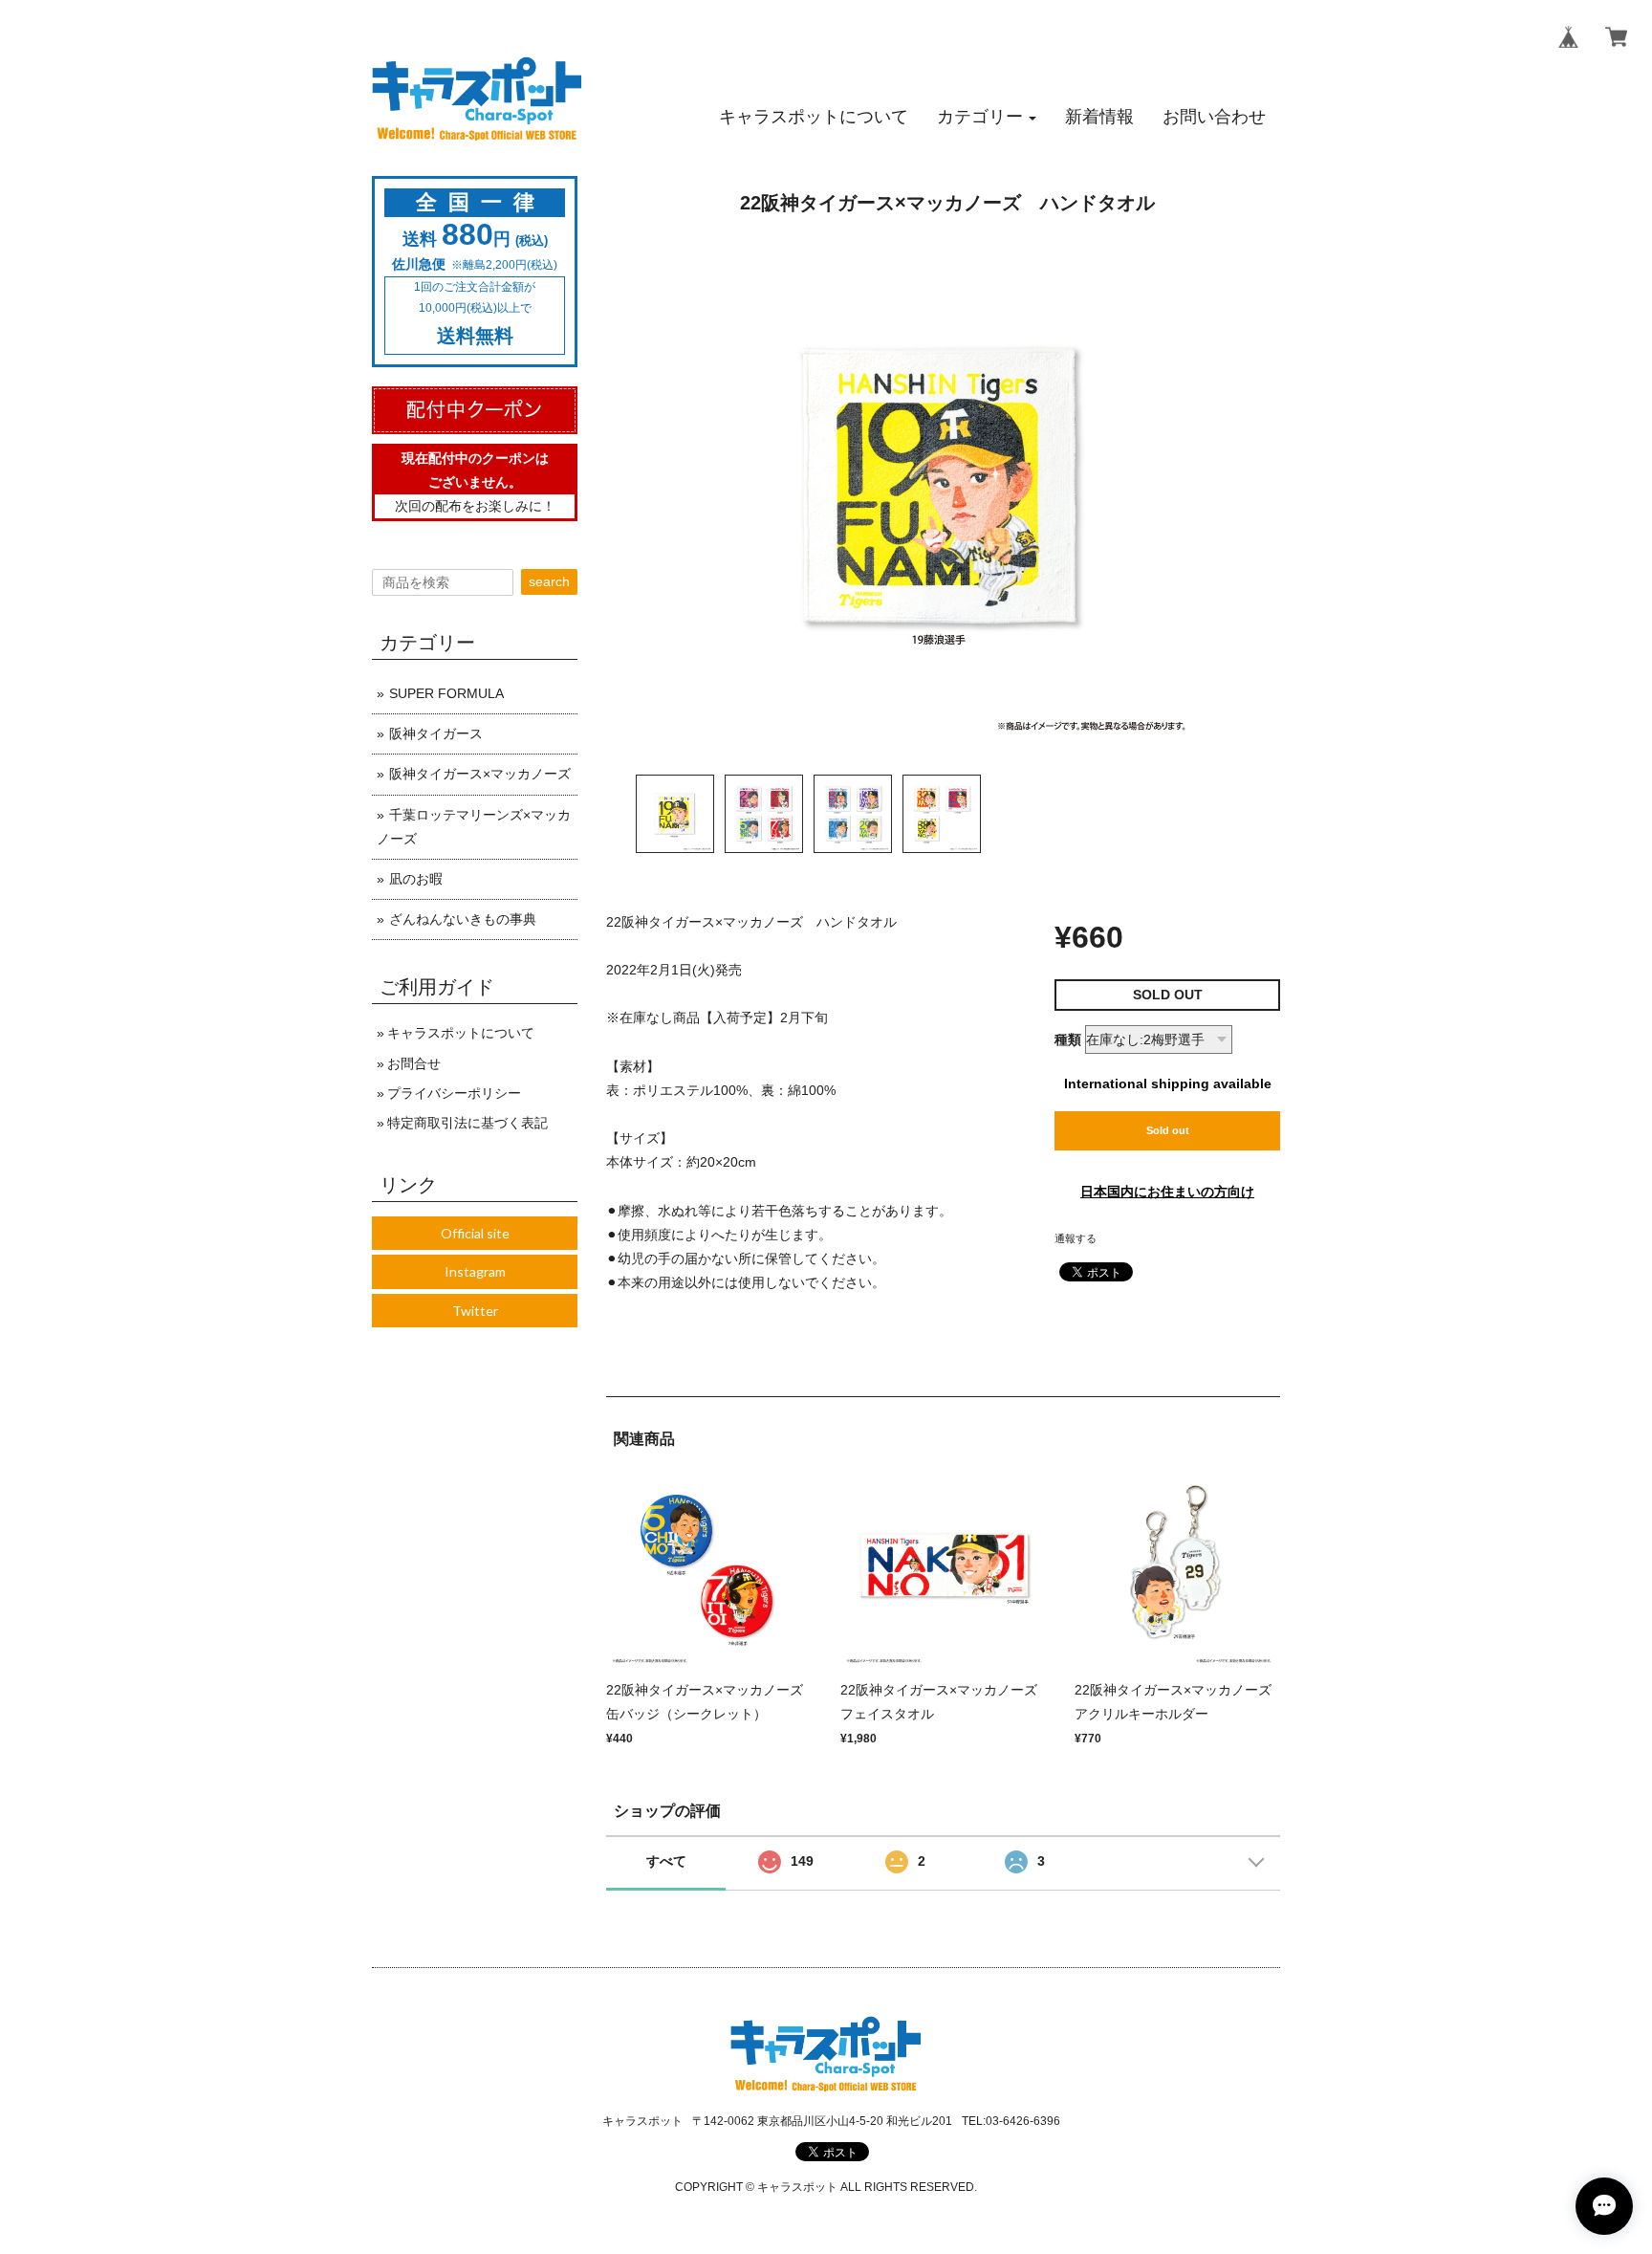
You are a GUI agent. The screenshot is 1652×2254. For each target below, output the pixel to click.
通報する (1076, 1238)
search (549, 581)
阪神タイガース (436, 733)
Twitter (475, 1311)
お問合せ (414, 1063)
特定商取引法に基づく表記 (467, 1123)
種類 (1068, 1039)
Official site (475, 1233)
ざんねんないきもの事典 (463, 919)
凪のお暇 (416, 879)
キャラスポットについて (461, 1033)
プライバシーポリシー (454, 1093)
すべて (666, 1861)
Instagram (475, 1271)
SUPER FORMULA (446, 693)
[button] (987, 117)
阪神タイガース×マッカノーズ (480, 774)
